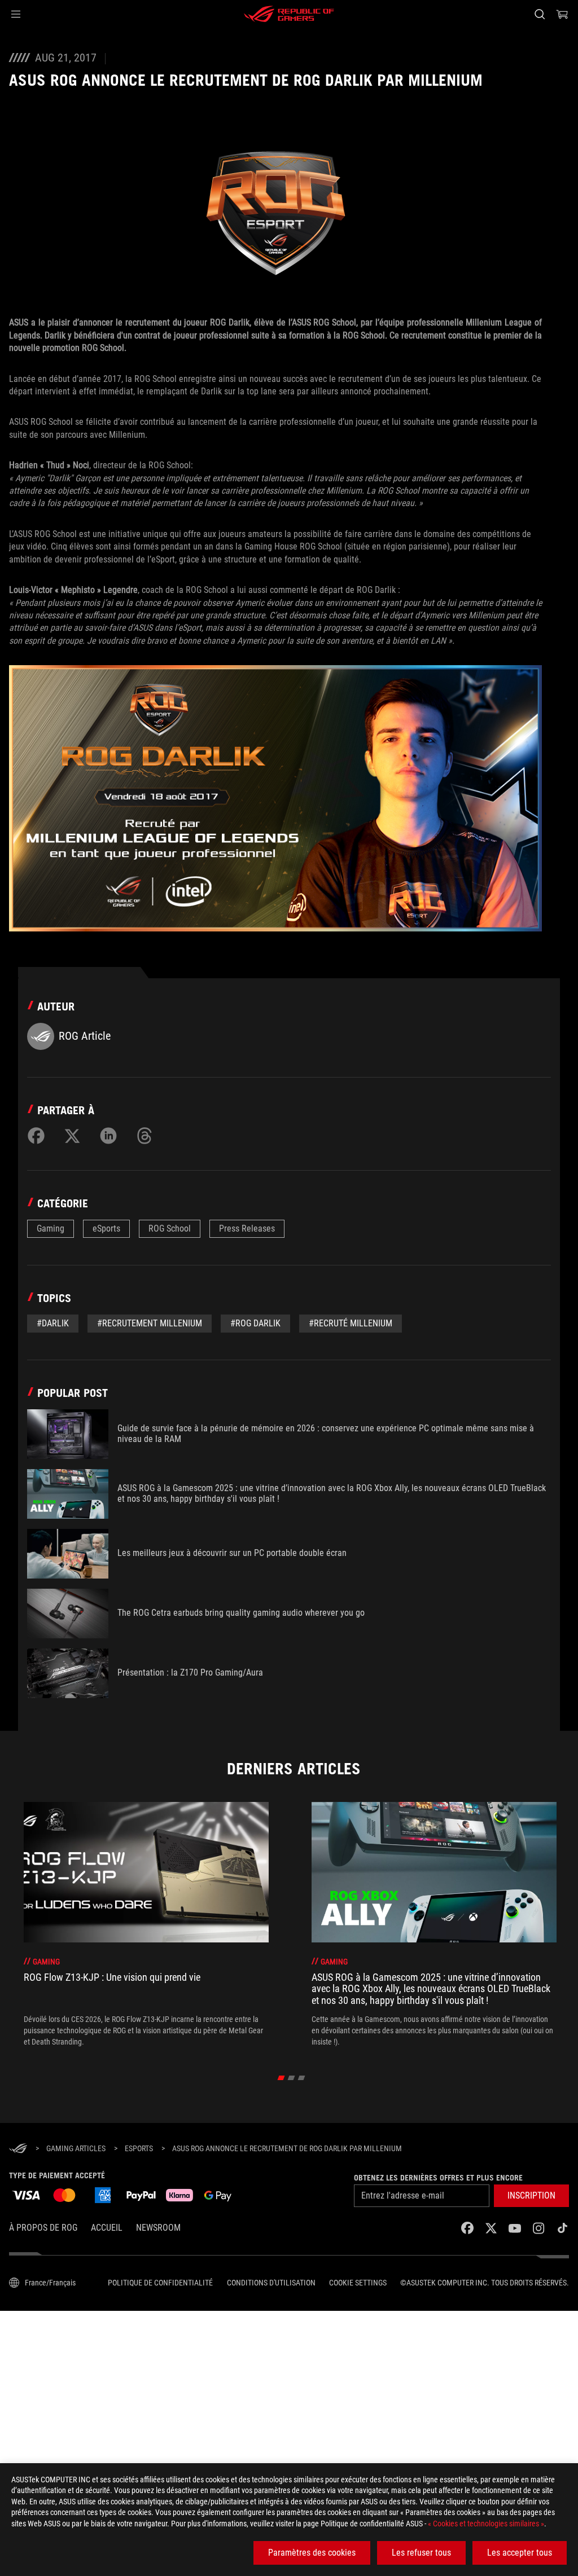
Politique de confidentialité (160, 2283)
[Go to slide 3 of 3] (302, 2078)
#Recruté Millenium (351, 1323)
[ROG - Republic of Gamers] (289, 14)
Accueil (107, 2228)
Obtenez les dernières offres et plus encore (438, 2178)
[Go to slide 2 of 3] (292, 2078)
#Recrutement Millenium (150, 1323)
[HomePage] (18, 2149)
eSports (106, 1228)
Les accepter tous (520, 2553)
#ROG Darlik (255, 1323)
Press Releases (247, 1228)
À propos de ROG (43, 2228)
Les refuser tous (421, 2553)
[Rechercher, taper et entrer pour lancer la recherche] (540, 14)
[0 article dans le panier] (562, 14)
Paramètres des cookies (312, 2553)
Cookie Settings (358, 2283)
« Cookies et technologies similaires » (486, 2524)
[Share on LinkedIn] (108, 1136)
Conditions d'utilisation (271, 2283)
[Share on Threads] (144, 1136)
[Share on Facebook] (36, 1136)
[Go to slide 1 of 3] (281, 2078)
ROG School (170, 1228)
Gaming (51, 1228)
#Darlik (53, 1323)
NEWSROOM (158, 2228)
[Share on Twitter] (72, 1136)
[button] (16, 14)
